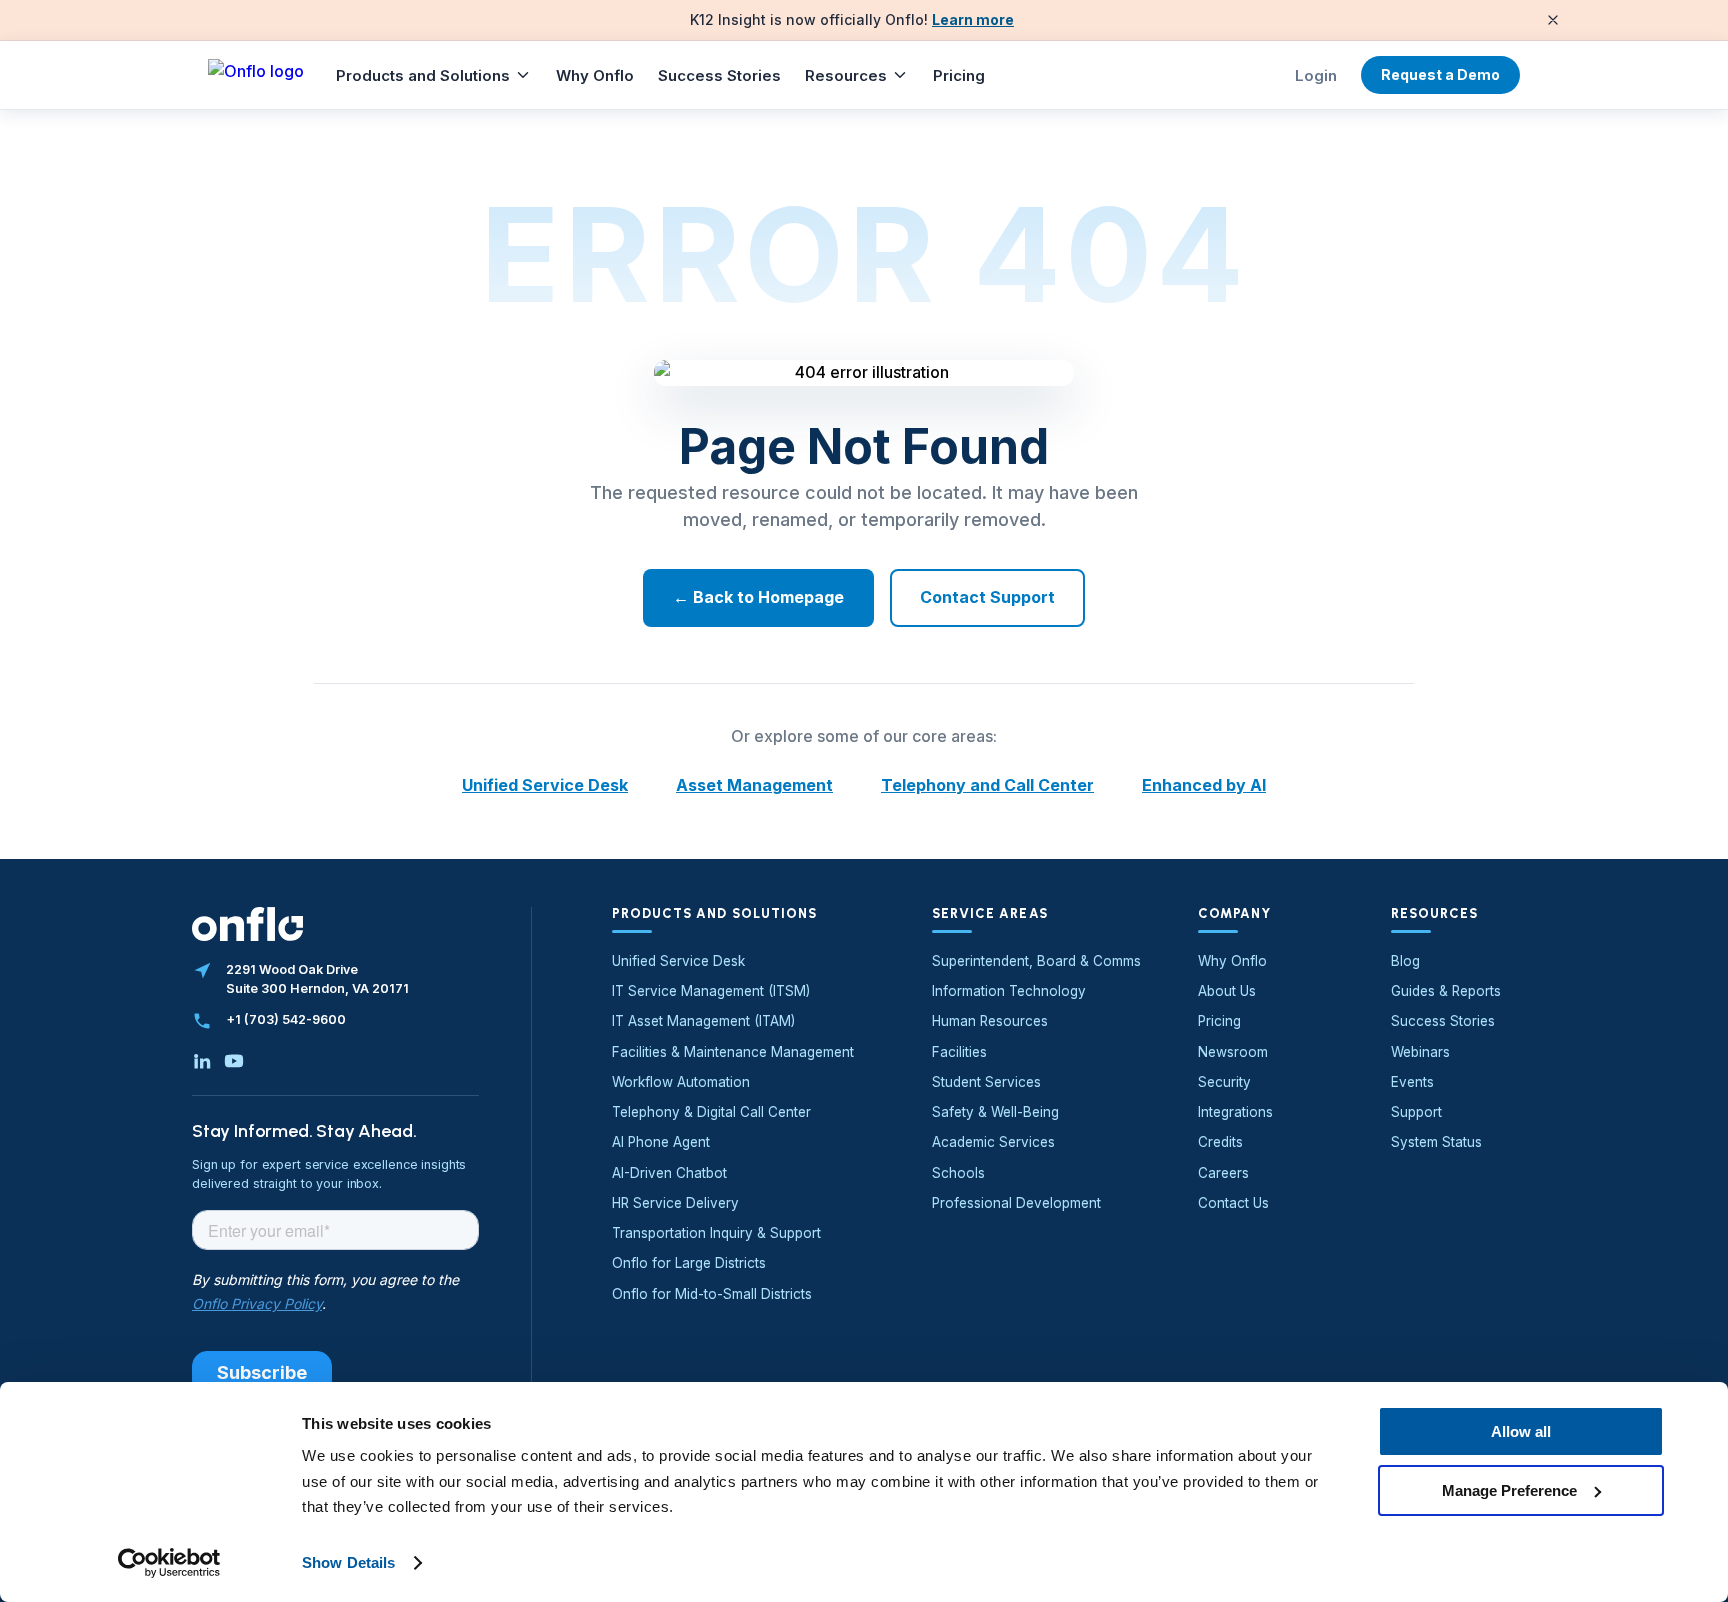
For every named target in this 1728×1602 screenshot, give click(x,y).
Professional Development (1016, 1203)
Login (1316, 75)
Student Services (986, 1082)
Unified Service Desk (545, 785)
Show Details (348, 1562)
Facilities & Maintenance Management (733, 1052)
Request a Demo (1440, 74)
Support (1416, 1112)
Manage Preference (1509, 1489)
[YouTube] (234, 1061)
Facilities (959, 1052)
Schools (958, 1173)
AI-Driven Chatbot (669, 1173)
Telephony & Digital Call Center (711, 1112)
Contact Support (987, 597)
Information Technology (1009, 991)
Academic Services (993, 1142)
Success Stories (719, 75)
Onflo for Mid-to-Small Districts (712, 1294)
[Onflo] (256, 75)
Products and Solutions (423, 75)
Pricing (959, 75)
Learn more (973, 19)
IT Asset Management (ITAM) (703, 1021)
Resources (846, 75)
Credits (1220, 1142)
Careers (1223, 1173)
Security (1224, 1082)
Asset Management (754, 785)
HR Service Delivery (675, 1203)
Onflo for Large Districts (689, 1263)
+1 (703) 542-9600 (286, 1019)
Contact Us (1233, 1203)
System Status (1436, 1142)
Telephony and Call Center (987, 785)
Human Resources (990, 1021)
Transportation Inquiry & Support (716, 1233)
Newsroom (1233, 1052)
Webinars (1420, 1052)
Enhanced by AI (1204, 785)
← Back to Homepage (758, 597)
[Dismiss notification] (1553, 20)
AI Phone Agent (661, 1142)
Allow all (1521, 1431)
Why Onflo (595, 75)
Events (1412, 1082)
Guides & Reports (1446, 991)
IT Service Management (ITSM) (711, 991)
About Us (1227, 991)
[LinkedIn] (202, 1061)
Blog (1405, 961)
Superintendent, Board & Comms (1036, 961)
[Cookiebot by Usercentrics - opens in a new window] (169, 1563)
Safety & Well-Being (995, 1112)
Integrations (1235, 1112)
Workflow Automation (681, 1082)
